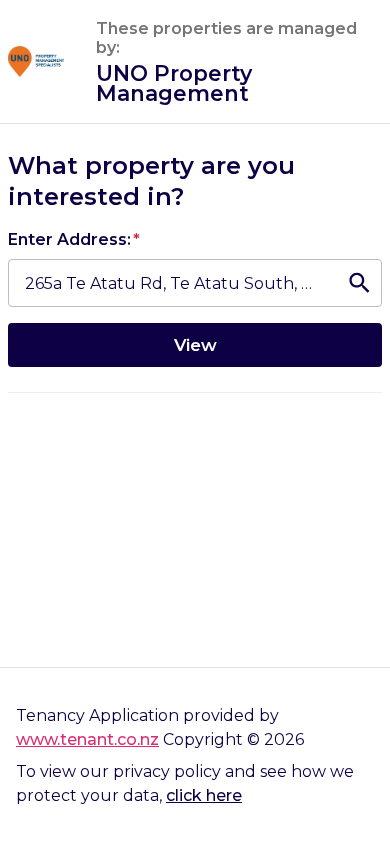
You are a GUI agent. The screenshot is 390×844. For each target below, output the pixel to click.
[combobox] (171, 283)
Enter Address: (74, 239)
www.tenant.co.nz (87, 739)
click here (204, 795)
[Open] (359, 283)
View (195, 344)
